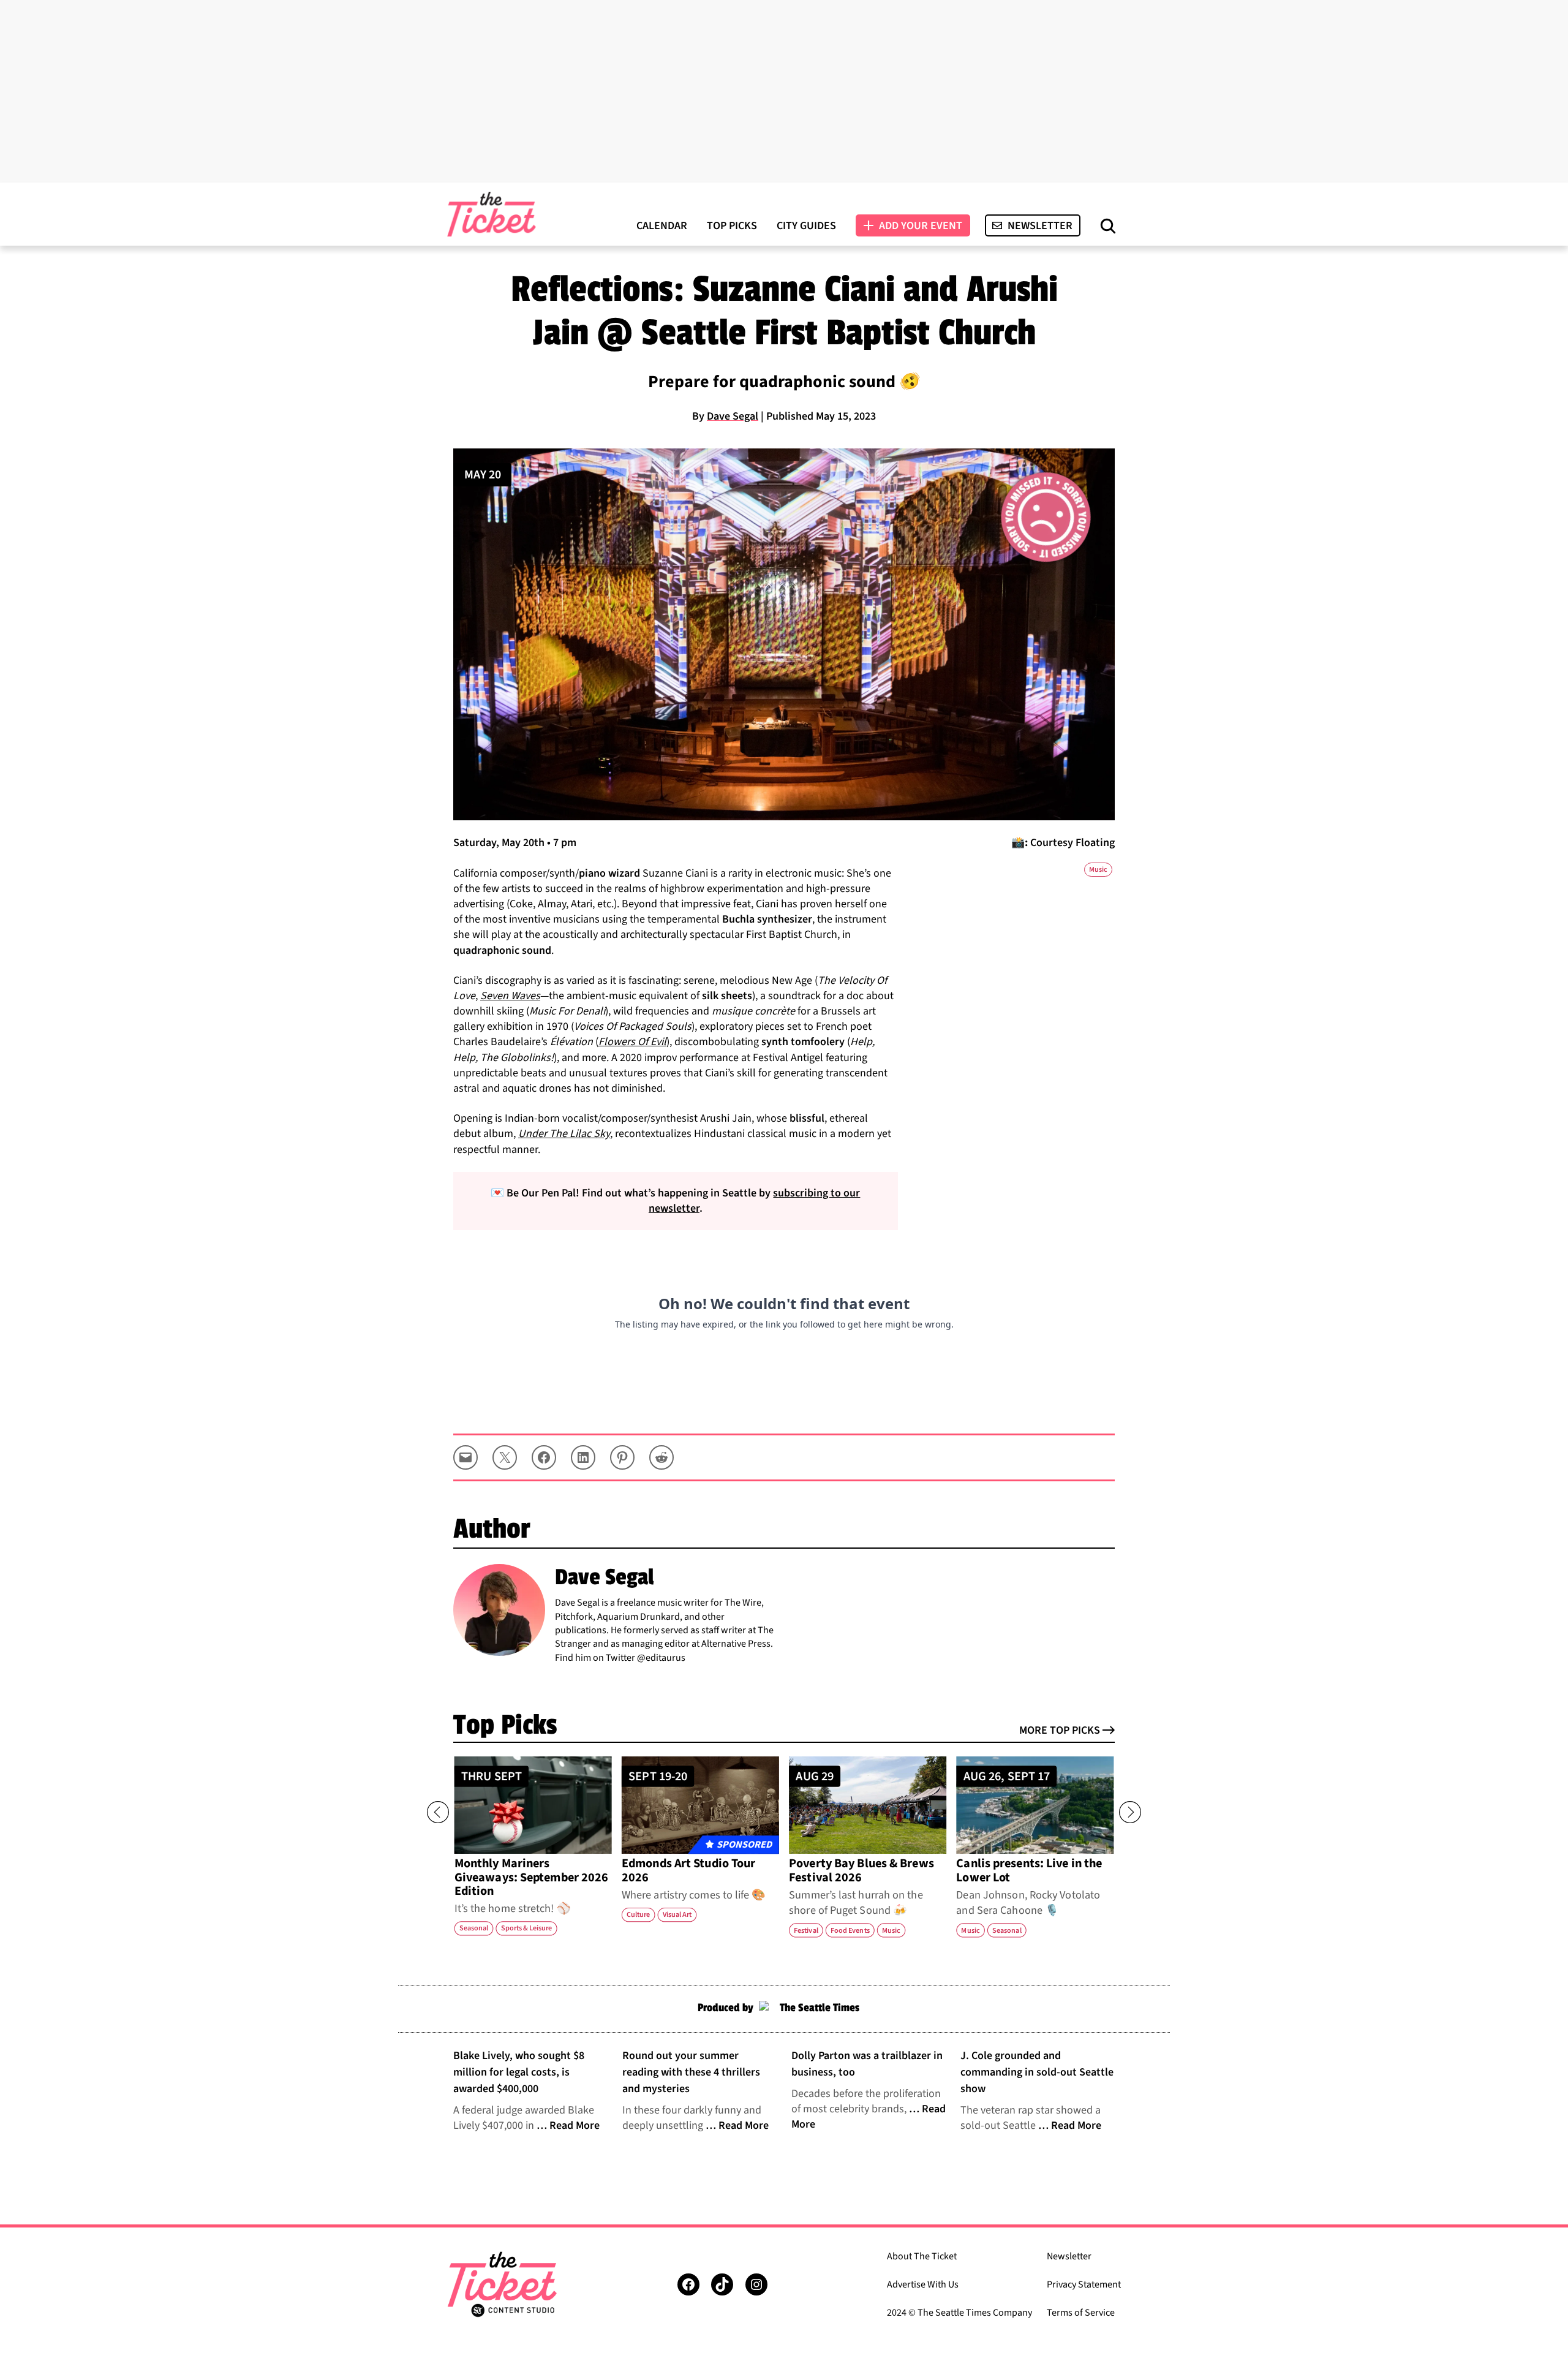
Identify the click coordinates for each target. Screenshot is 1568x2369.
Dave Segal (733, 416)
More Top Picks (1060, 1730)
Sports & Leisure (527, 1928)
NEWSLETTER (1040, 226)
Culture (638, 1915)
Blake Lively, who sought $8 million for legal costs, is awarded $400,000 (519, 2072)
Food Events (850, 1930)
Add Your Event (921, 226)
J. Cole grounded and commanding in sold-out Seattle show (1037, 2072)
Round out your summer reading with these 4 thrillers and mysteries (691, 2072)
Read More (575, 2125)
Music (1098, 870)
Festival (806, 1930)
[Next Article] (1130, 1812)
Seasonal (474, 1928)
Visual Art (677, 1915)
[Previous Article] (438, 1812)
